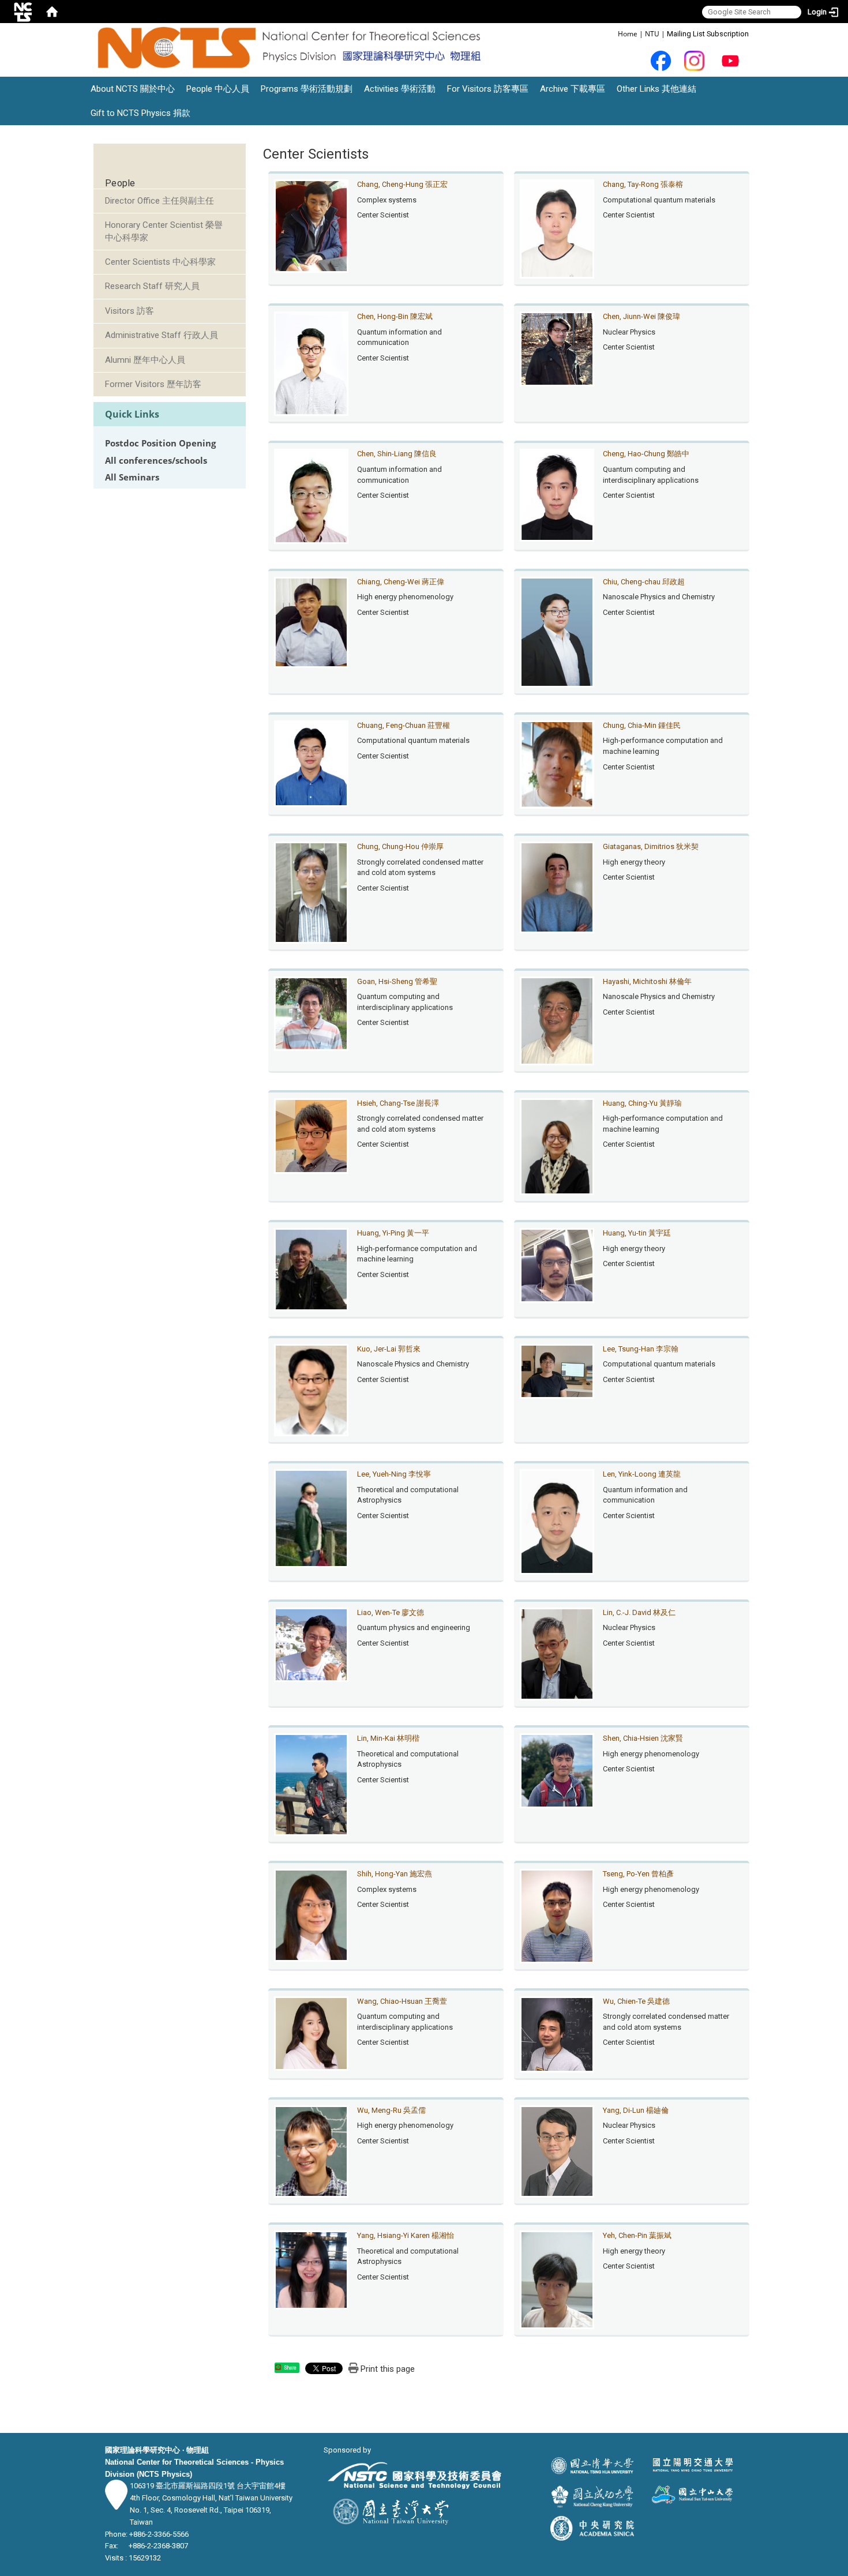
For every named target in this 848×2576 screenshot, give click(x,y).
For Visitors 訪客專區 (488, 89)
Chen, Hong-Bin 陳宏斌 (395, 316)
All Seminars (132, 477)
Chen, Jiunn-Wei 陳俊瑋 (641, 316)
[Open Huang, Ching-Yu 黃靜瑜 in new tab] (557, 1146)
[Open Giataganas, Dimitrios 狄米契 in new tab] (557, 887)
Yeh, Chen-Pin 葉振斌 (637, 2235)
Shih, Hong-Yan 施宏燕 (395, 1874)
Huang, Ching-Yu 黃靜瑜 (642, 1103)
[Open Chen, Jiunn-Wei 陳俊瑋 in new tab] (557, 348)
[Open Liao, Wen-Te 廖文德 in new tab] (312, 1644)
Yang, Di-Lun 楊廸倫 (636, 2110)
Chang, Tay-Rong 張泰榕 (643, 184)
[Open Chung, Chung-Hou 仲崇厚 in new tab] (312, 892)
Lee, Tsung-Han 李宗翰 (641, 1349)
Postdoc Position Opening (160, 443)
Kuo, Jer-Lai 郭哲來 (389, 1349)
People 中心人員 (218, 89)
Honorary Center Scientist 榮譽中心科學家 (164, 231)
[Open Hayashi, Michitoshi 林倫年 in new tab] (557, 1020)
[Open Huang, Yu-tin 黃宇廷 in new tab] (557, 1265)
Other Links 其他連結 (656, 89)
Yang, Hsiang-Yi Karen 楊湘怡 (406, 2235)
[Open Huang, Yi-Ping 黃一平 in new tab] (312, 1269)
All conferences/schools (156, 461)
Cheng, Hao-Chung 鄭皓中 (646, 454)
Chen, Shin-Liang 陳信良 (397, 454)
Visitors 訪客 (130, 311)
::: (612, 33)
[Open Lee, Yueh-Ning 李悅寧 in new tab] (312, 1518)
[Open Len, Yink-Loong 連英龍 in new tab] (557, 1521)
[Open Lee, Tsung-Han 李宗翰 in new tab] (557, 1371)
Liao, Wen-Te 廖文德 (391, 1612)
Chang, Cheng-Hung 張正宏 (402, 184)
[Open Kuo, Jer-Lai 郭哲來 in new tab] (312, 1389)
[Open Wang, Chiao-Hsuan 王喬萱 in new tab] (312, 2033)
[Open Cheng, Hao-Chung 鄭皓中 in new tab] (557, 495)
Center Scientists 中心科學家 (160, 262)
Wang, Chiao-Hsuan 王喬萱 (402, 2001)
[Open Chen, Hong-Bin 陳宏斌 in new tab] (312, 363)
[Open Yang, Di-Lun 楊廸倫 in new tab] (557, 2151)
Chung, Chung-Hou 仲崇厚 (400, 846)
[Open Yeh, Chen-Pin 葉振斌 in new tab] (557, 2279)
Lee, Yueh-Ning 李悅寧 (394, 1474)
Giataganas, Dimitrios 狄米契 (651, 846)
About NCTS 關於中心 (133, 89)
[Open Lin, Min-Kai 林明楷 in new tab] (312, 1784)
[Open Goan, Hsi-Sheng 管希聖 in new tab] (312, 1013)
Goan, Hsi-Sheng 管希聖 (397, 981)
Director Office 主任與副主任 (160, 201)
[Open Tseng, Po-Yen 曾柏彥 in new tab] (557, 1915)
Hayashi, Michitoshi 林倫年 (647, 981)
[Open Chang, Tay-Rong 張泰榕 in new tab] (557, 228)
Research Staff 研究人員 (152, 286)
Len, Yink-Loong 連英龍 (642, 1474)
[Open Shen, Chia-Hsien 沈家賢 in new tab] (557, 1770)
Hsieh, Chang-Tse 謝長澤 (398, 1103)
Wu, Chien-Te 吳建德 (636, 2001)
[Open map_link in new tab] (116, 2504)
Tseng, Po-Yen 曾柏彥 (638, 1874)
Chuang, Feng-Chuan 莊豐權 (404, 725)
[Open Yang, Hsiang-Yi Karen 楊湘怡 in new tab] (312, 2269)
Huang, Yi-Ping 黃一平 (393, 1233)
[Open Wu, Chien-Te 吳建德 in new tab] (557, 2034)
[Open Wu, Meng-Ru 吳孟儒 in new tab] (312, 2151)
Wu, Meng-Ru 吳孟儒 (391, 2110)
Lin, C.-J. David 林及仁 (639, 1612)
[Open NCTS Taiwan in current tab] (292, 48)
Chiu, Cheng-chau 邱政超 (644, 582)
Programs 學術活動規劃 (307, 89)
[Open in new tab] (661, 60)
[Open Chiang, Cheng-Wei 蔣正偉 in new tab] (312, 622)
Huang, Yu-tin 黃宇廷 (637, 1233)
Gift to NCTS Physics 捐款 (140, 113)
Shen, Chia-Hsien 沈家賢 (643, 1738)
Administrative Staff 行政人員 (162, 335)
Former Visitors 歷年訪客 (153, 384)
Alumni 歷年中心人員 (145, 360)
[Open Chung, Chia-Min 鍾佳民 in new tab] (557, 764)
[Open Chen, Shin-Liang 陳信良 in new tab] (312, 496)
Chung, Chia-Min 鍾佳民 (642, 725)
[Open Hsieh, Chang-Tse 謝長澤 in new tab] (312, 1135)
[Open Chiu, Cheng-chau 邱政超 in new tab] (557, 631)
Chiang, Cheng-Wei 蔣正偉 (401, 582)
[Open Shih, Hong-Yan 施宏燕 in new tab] (312, 1915)
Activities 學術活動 (400, 89)
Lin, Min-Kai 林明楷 (388, 1738)
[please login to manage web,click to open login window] (23, 12)
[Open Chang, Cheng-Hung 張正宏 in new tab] (312, 225)
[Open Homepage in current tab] (52, 12)
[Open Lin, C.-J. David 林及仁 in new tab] (557, 1653)
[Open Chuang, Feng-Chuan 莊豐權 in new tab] (312, 763)
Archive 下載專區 (573, 89)
